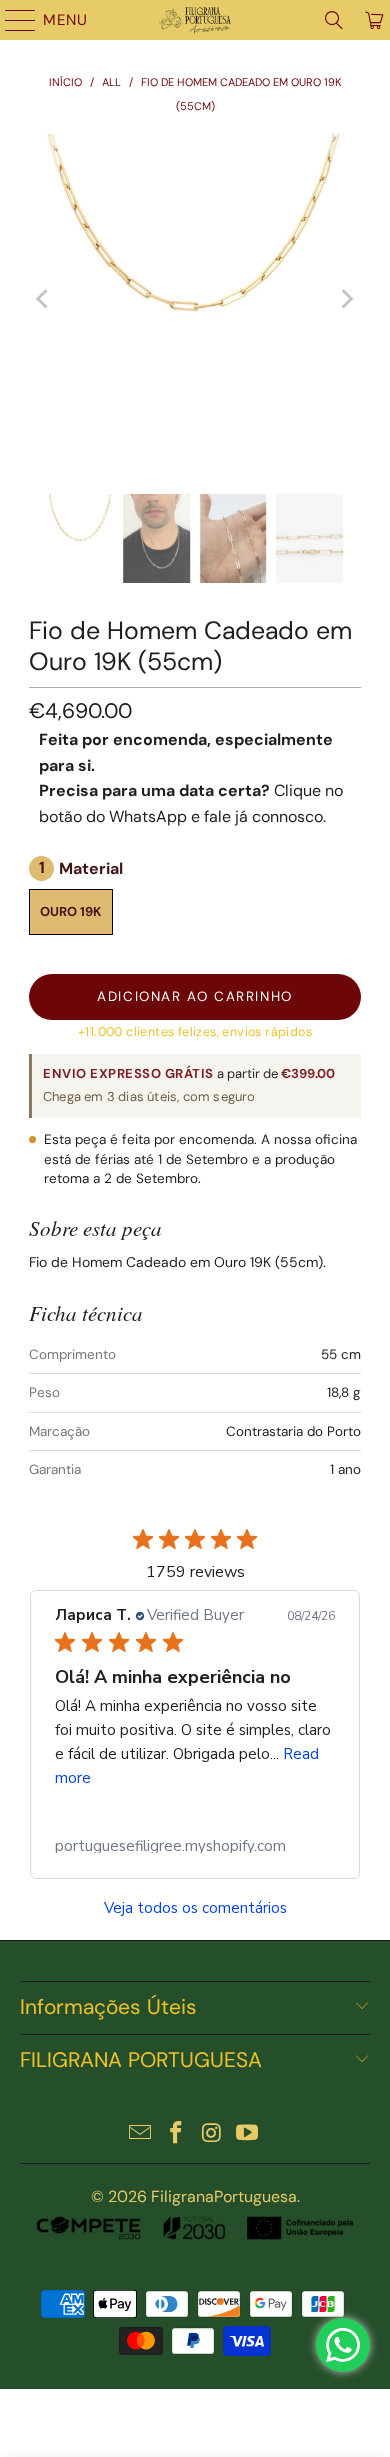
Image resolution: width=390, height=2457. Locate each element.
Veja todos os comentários (195, 1908)
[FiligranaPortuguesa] (195, 20)
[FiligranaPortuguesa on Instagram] (212, 2134)
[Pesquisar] (334, 20)
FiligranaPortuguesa (224, 2196)
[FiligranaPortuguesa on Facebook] (176, 2134)
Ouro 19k (71, 911)
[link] (195, 1846)
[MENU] (11, 20)
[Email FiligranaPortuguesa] (141, 2134)
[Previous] (44, 299)
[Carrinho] (372, 20)
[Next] (346, 299)
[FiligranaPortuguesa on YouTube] (248, 2134)
